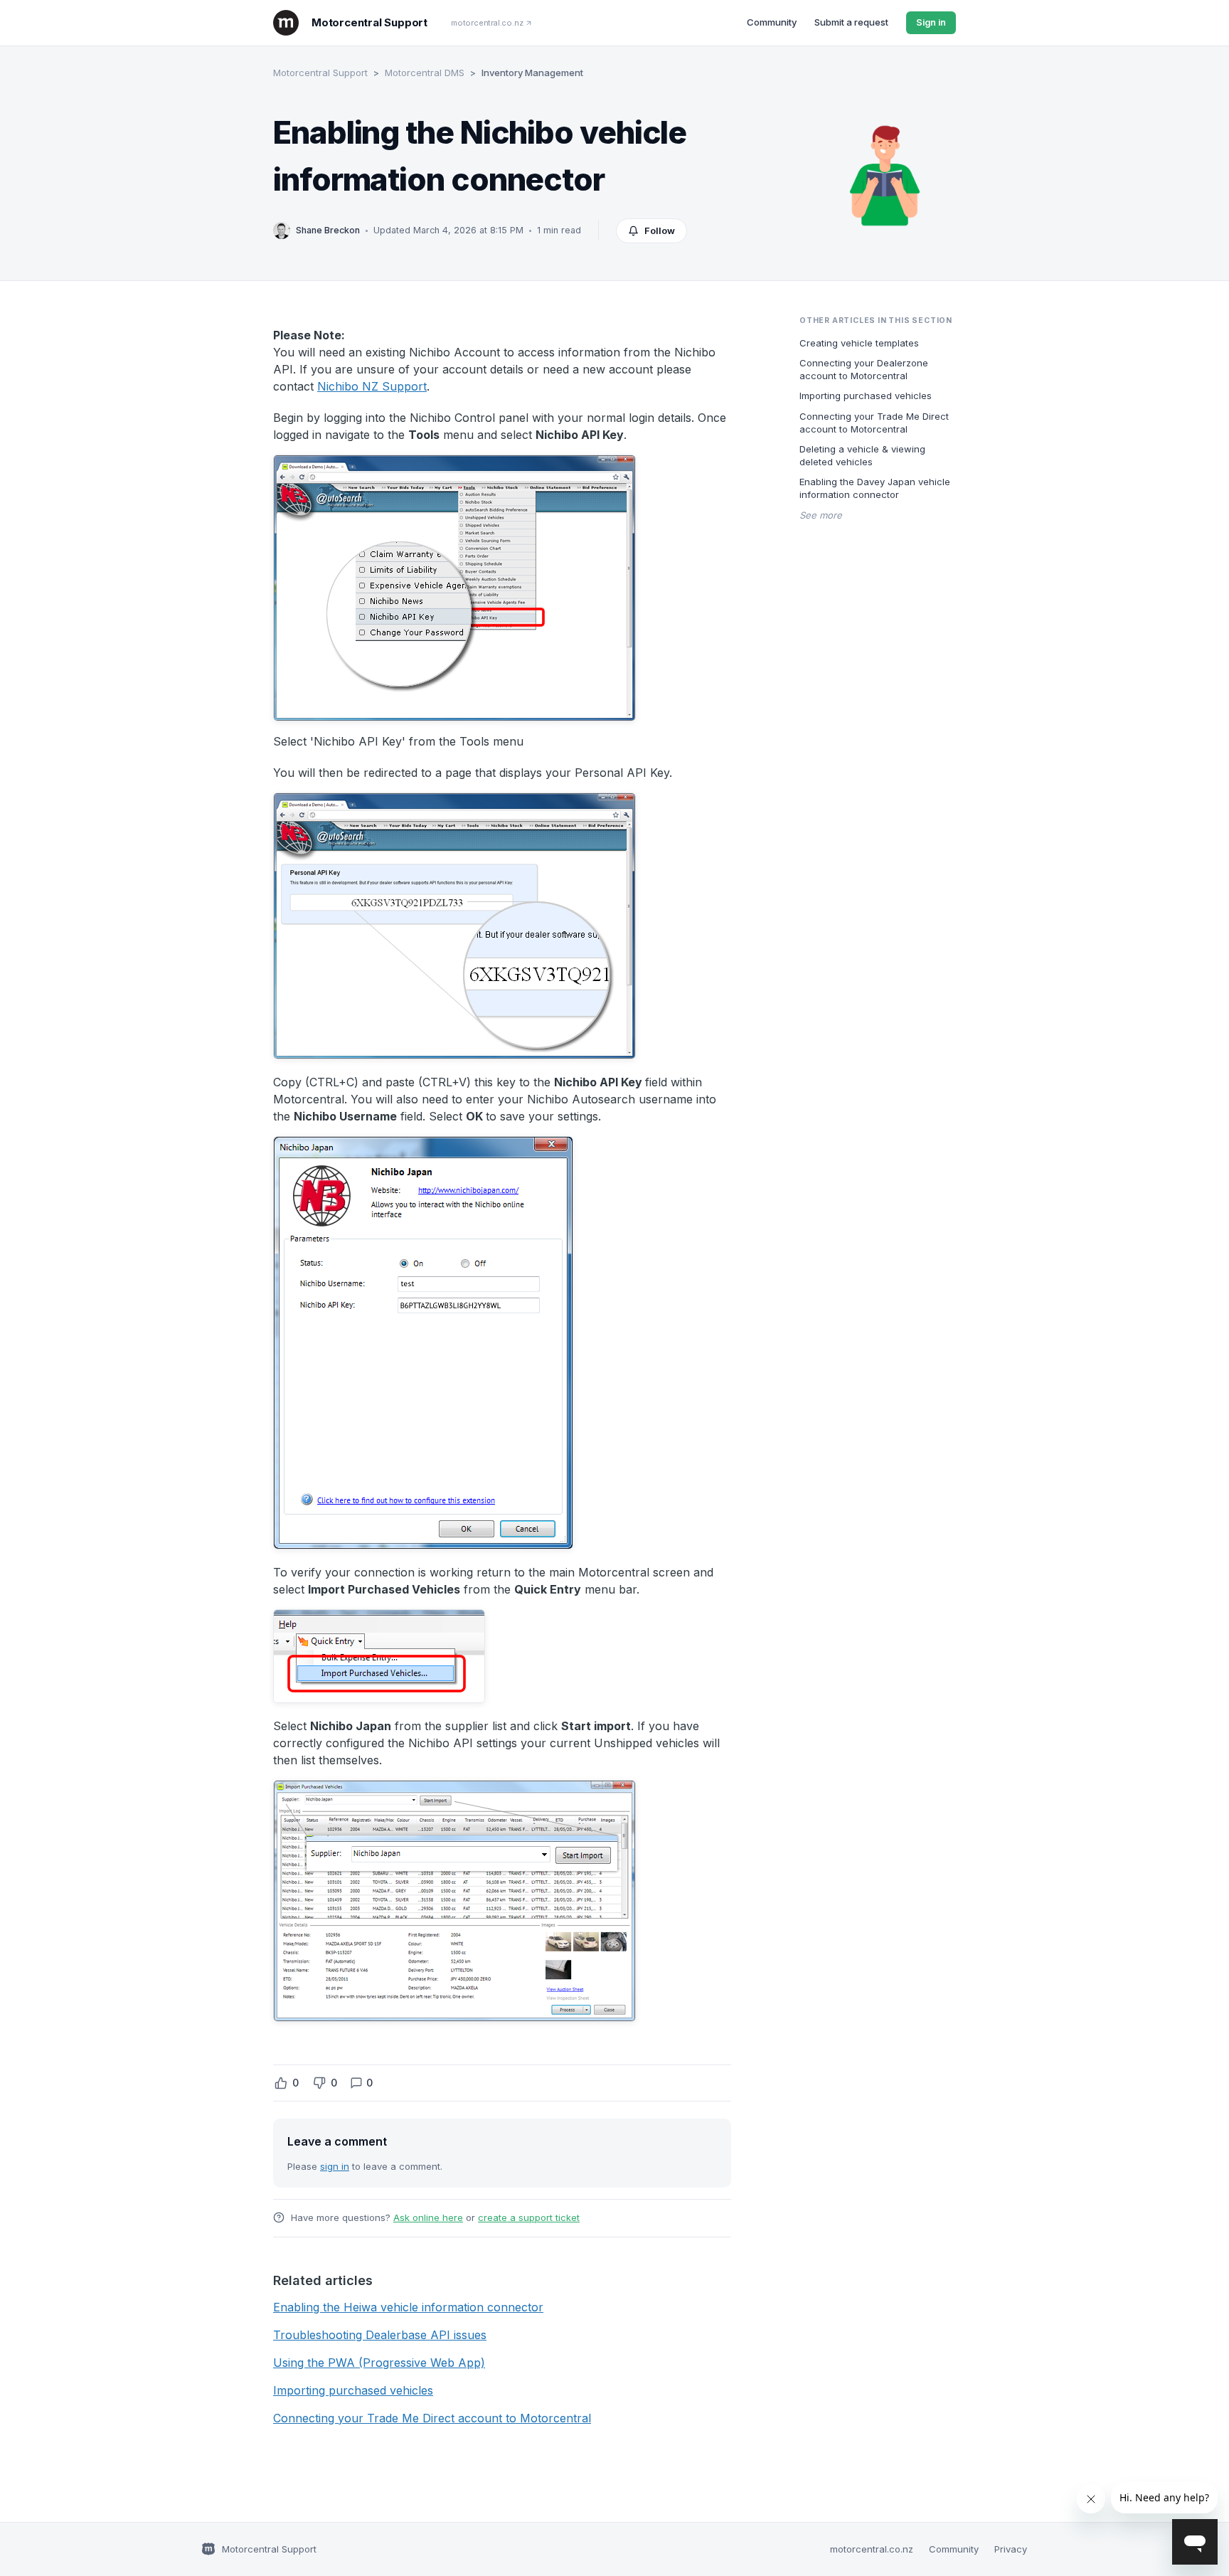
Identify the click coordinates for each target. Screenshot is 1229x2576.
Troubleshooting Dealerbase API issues (380, 2335)
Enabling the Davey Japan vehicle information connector (875, 488)
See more (821, 514)
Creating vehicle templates (859, 342)
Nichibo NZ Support (372, 386)
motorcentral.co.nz (487, 23)
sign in (335, 2166)
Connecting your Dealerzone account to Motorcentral (864, 369)
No (319, 2083)
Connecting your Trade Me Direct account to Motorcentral (432, 2418)
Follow (660, 230)
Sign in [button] (931, 22)
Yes (281, 2083)
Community (772, 22)
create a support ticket (529, 2217)
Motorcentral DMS (425, 73)
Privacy (1011, 2549)
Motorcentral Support (320, 73)
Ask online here (428, 2217)
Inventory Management (532, 73)
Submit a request (851, 22)
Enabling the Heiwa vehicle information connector (408, 2307)
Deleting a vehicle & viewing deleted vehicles (862, 455)
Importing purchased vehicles (353, 2390)
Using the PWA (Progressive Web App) (379, 2363)
